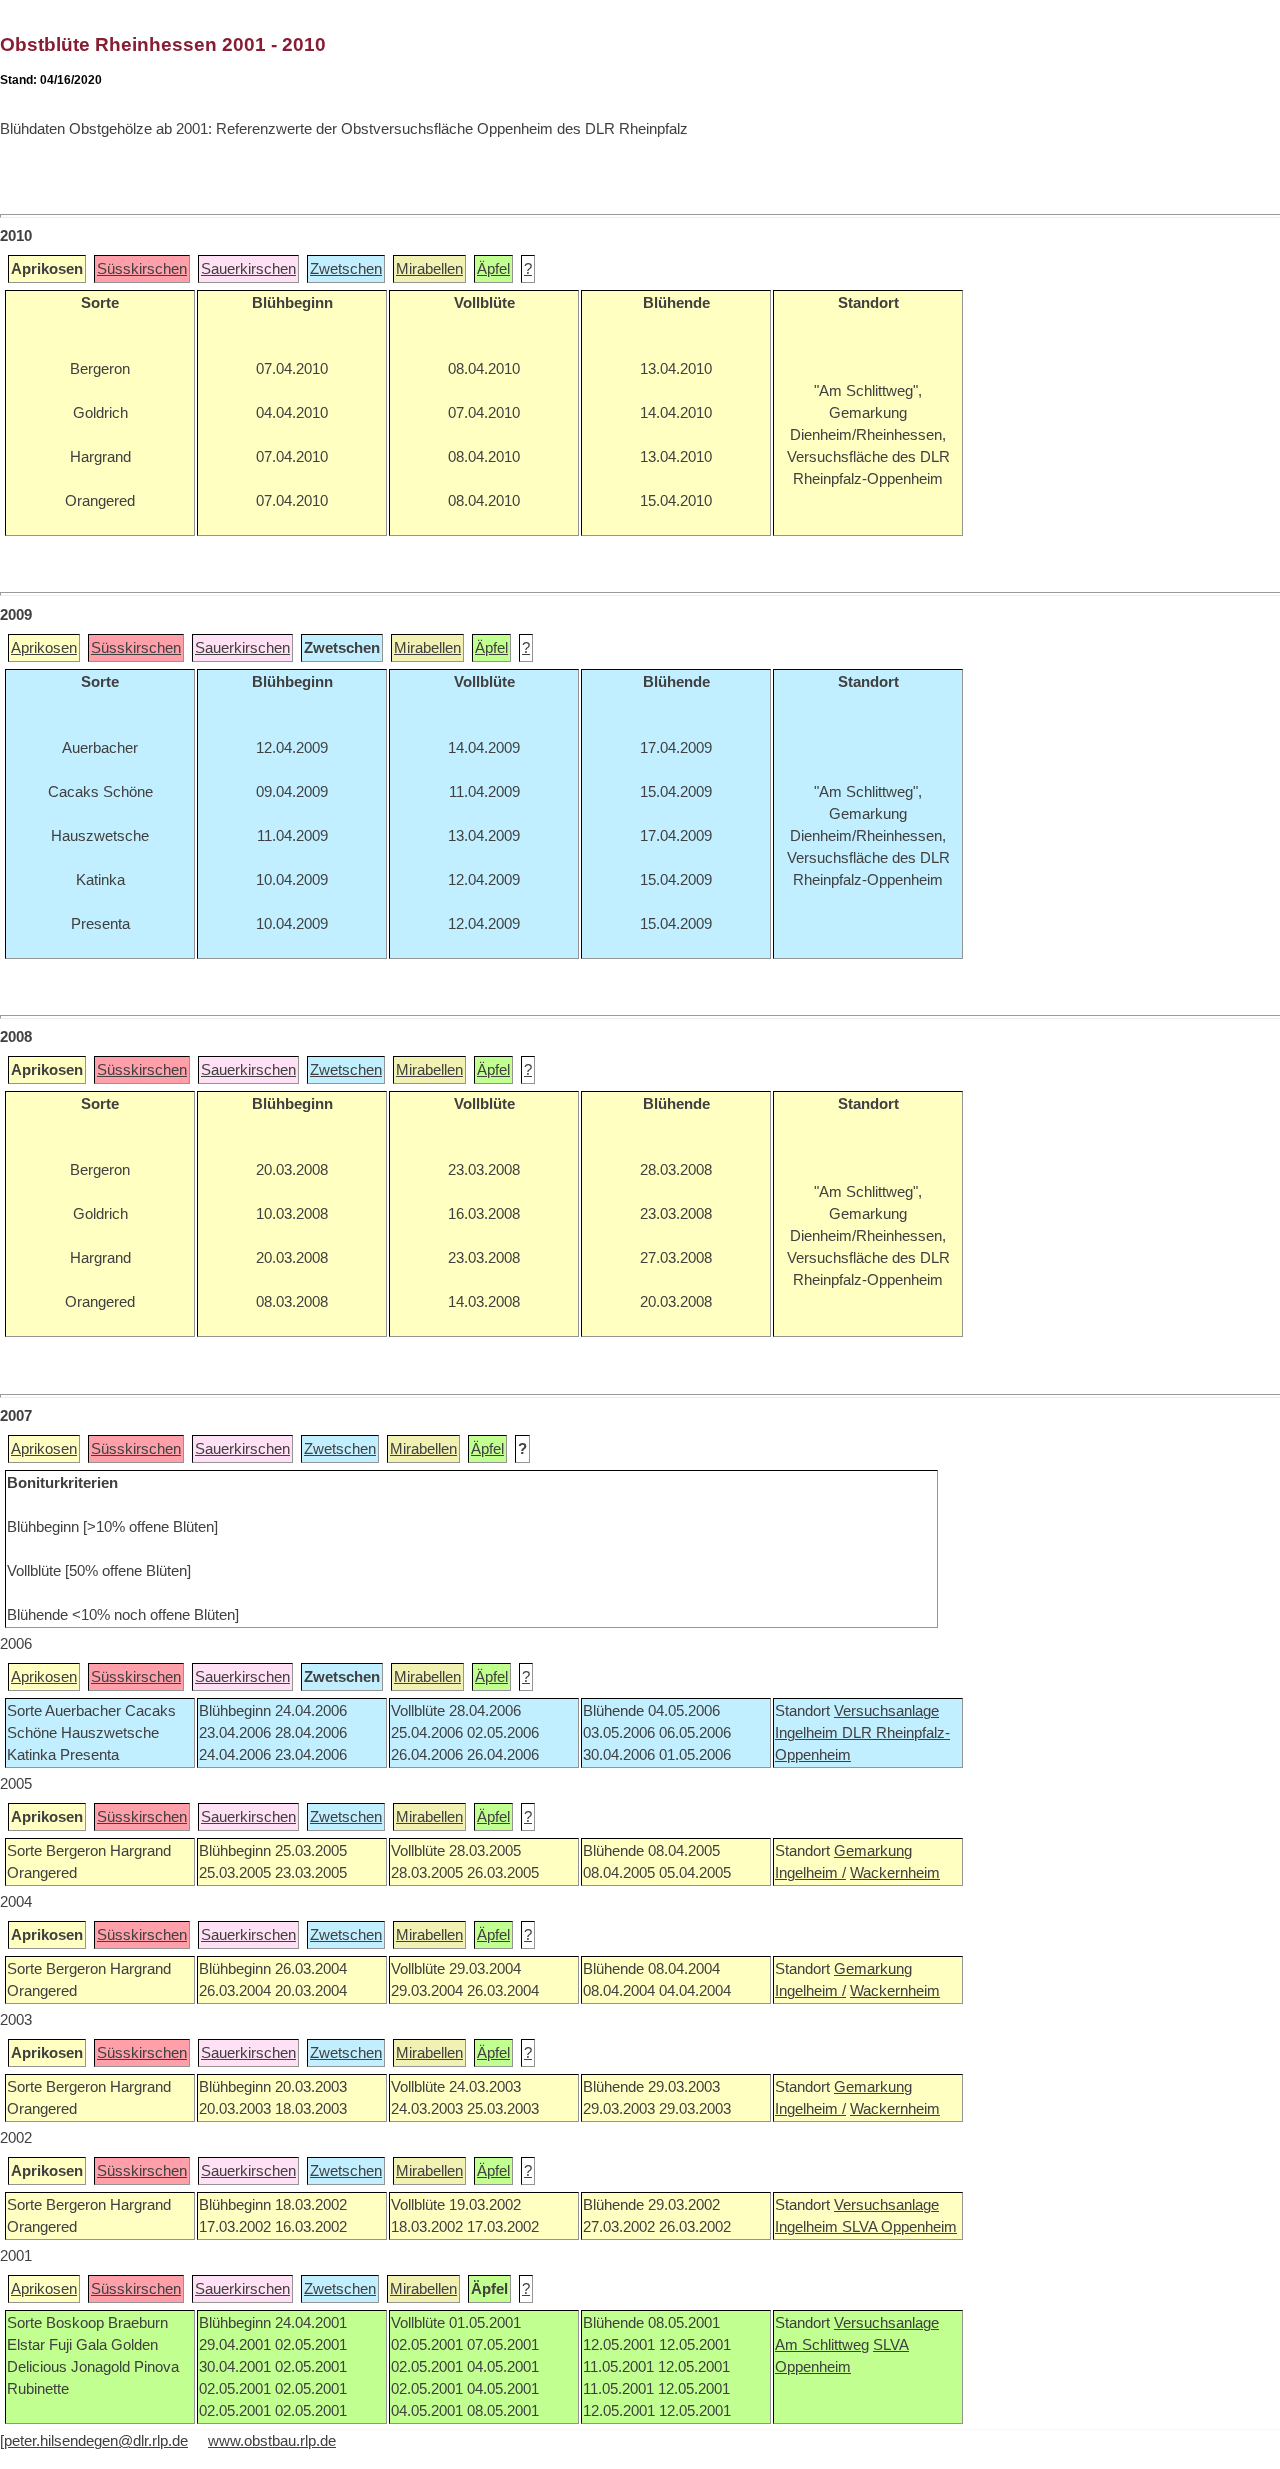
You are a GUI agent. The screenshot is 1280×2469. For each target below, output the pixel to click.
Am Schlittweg (822, 2345)
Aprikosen (44, 648)
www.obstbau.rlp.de (272, 2441)
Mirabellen (429, 269)
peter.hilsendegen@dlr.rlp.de (96, 2441)
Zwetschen (346, 269)
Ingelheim (808, 1733)
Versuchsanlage (886, 1711)
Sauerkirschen (248, 269)
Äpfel (493, 269)
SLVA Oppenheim (899, 2227)
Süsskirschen (142, 269)
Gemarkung (873, 1851)
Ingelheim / (810, 1873)
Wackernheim (895, 1873)
